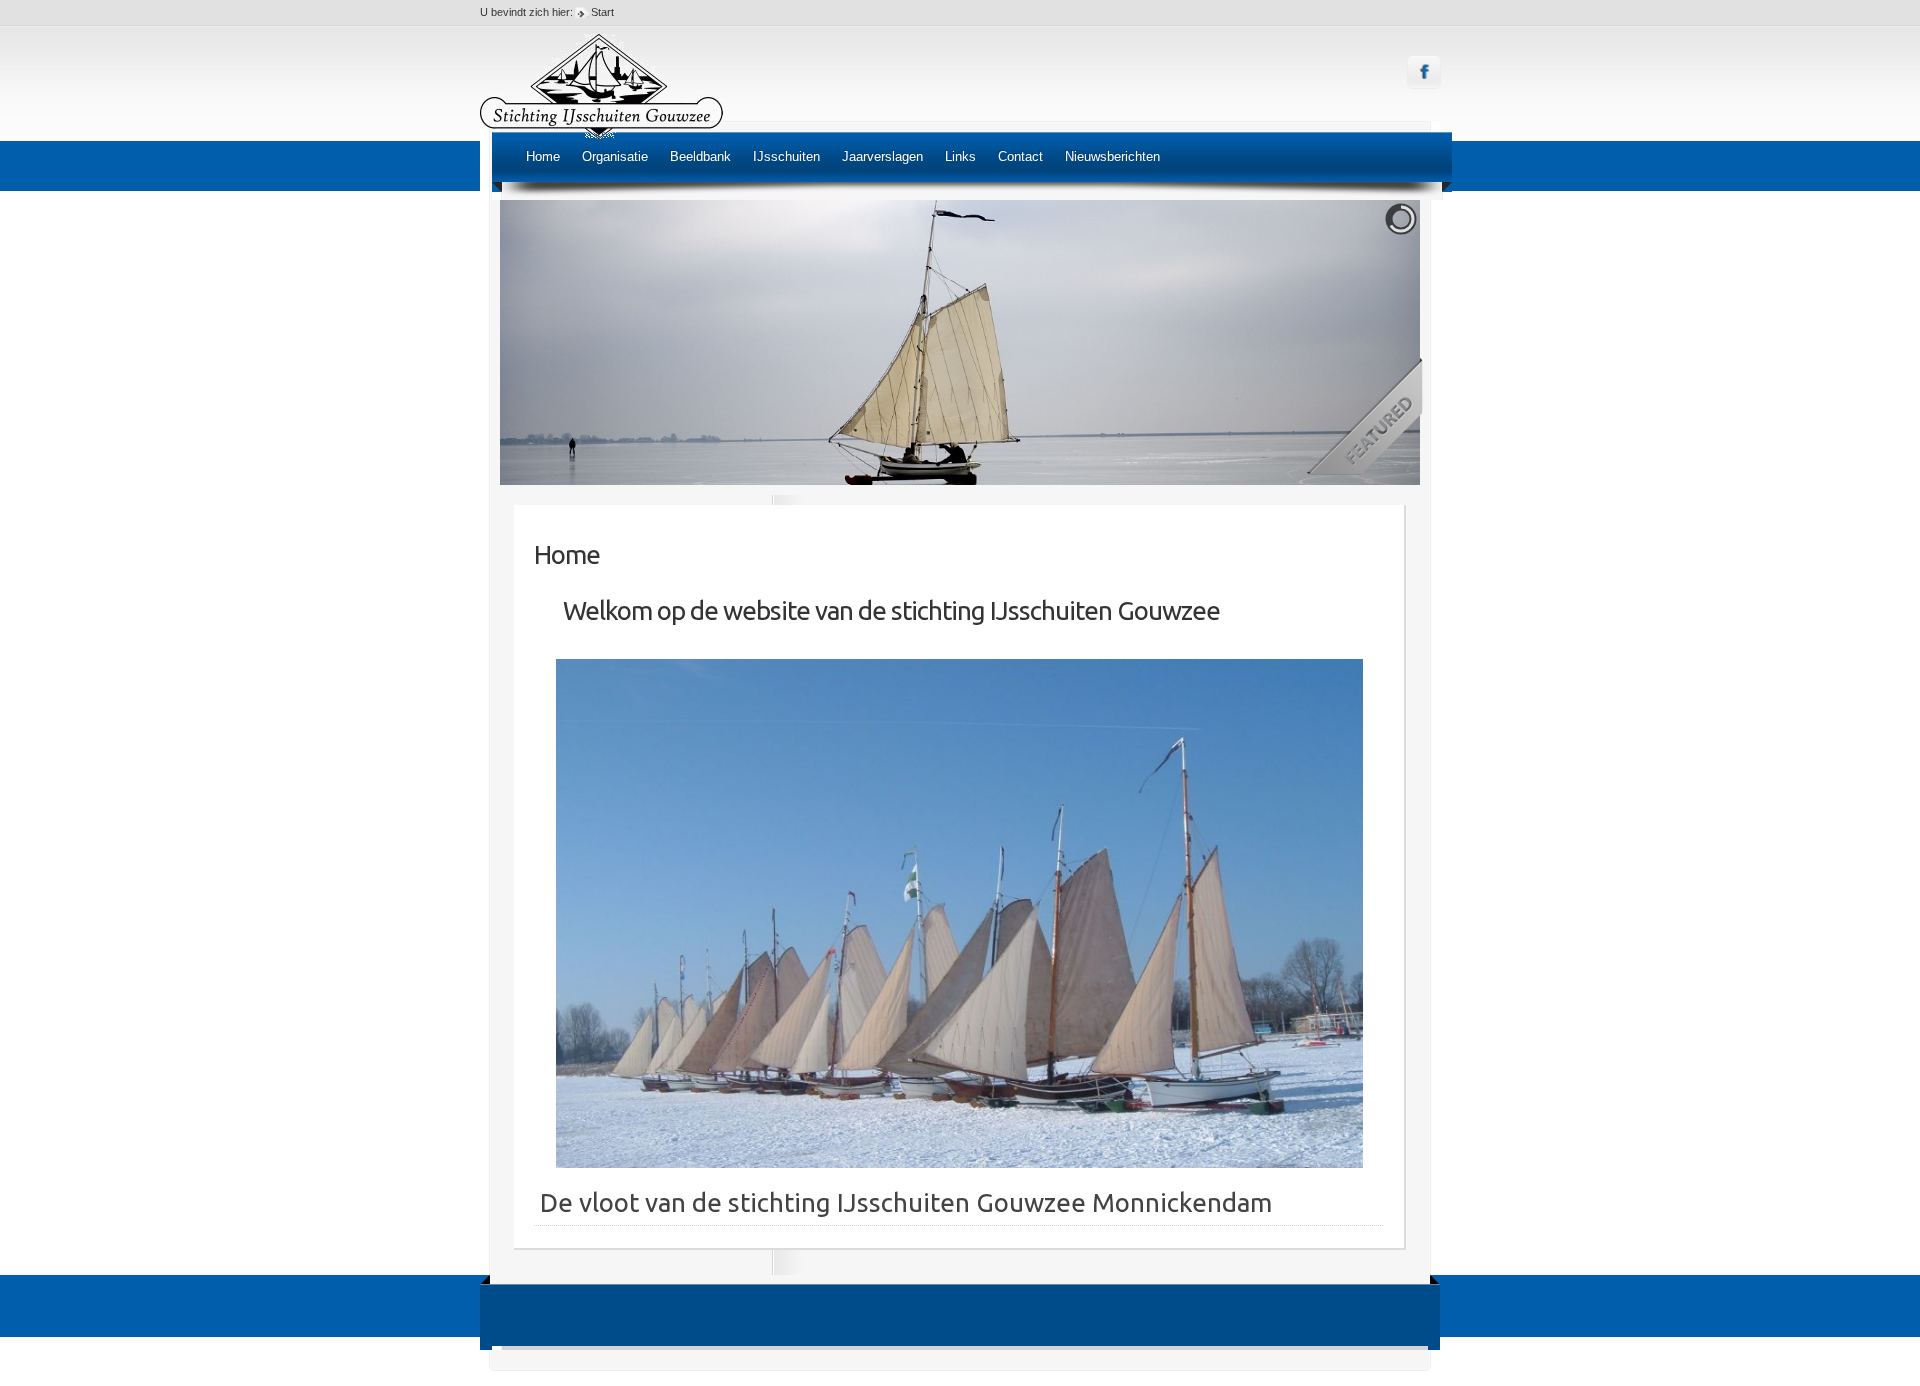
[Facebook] (1425, 72)
